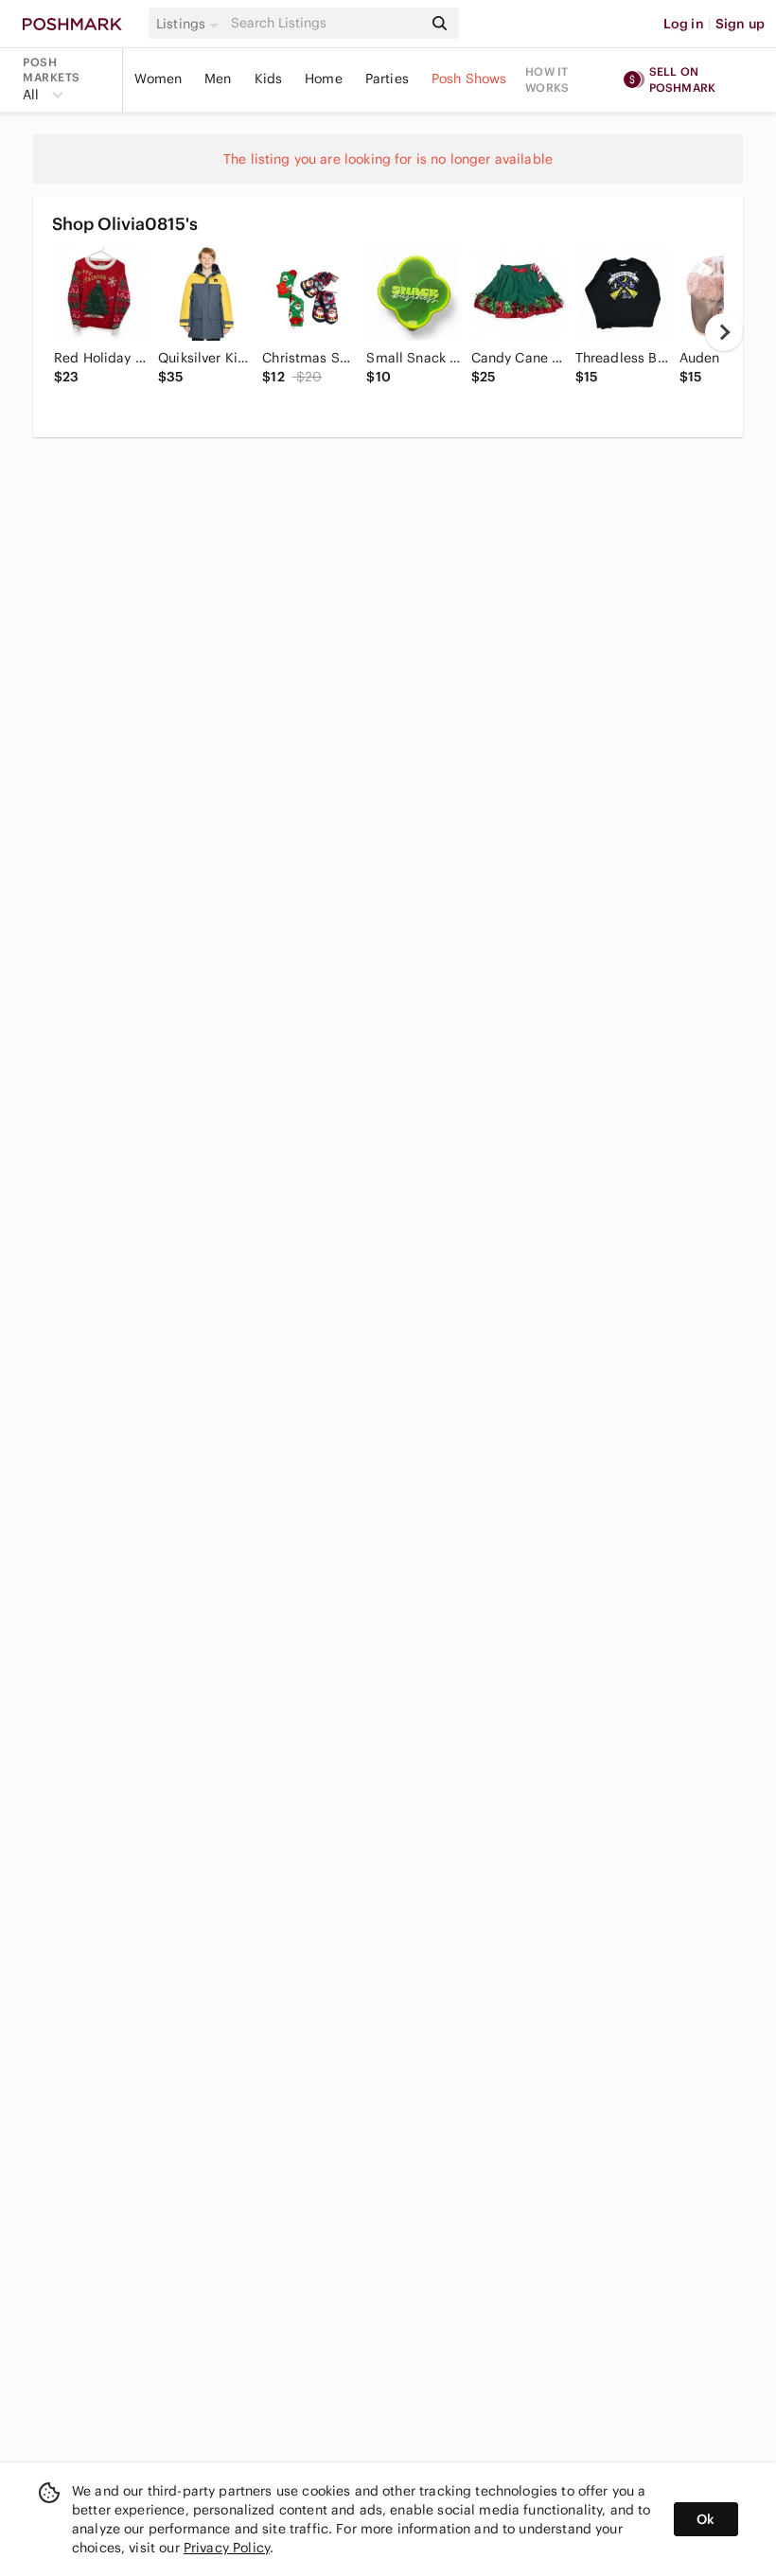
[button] (190, 24)
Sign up (740, 24)
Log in (684, 24)
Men (218, 79)
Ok (705, 2519)
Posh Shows (469, 79)
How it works (547, 79)
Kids (269, 79)
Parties (387, 79)
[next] (724, 332)
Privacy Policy (227, 2548)
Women (158, 79)
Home (324, 79)
